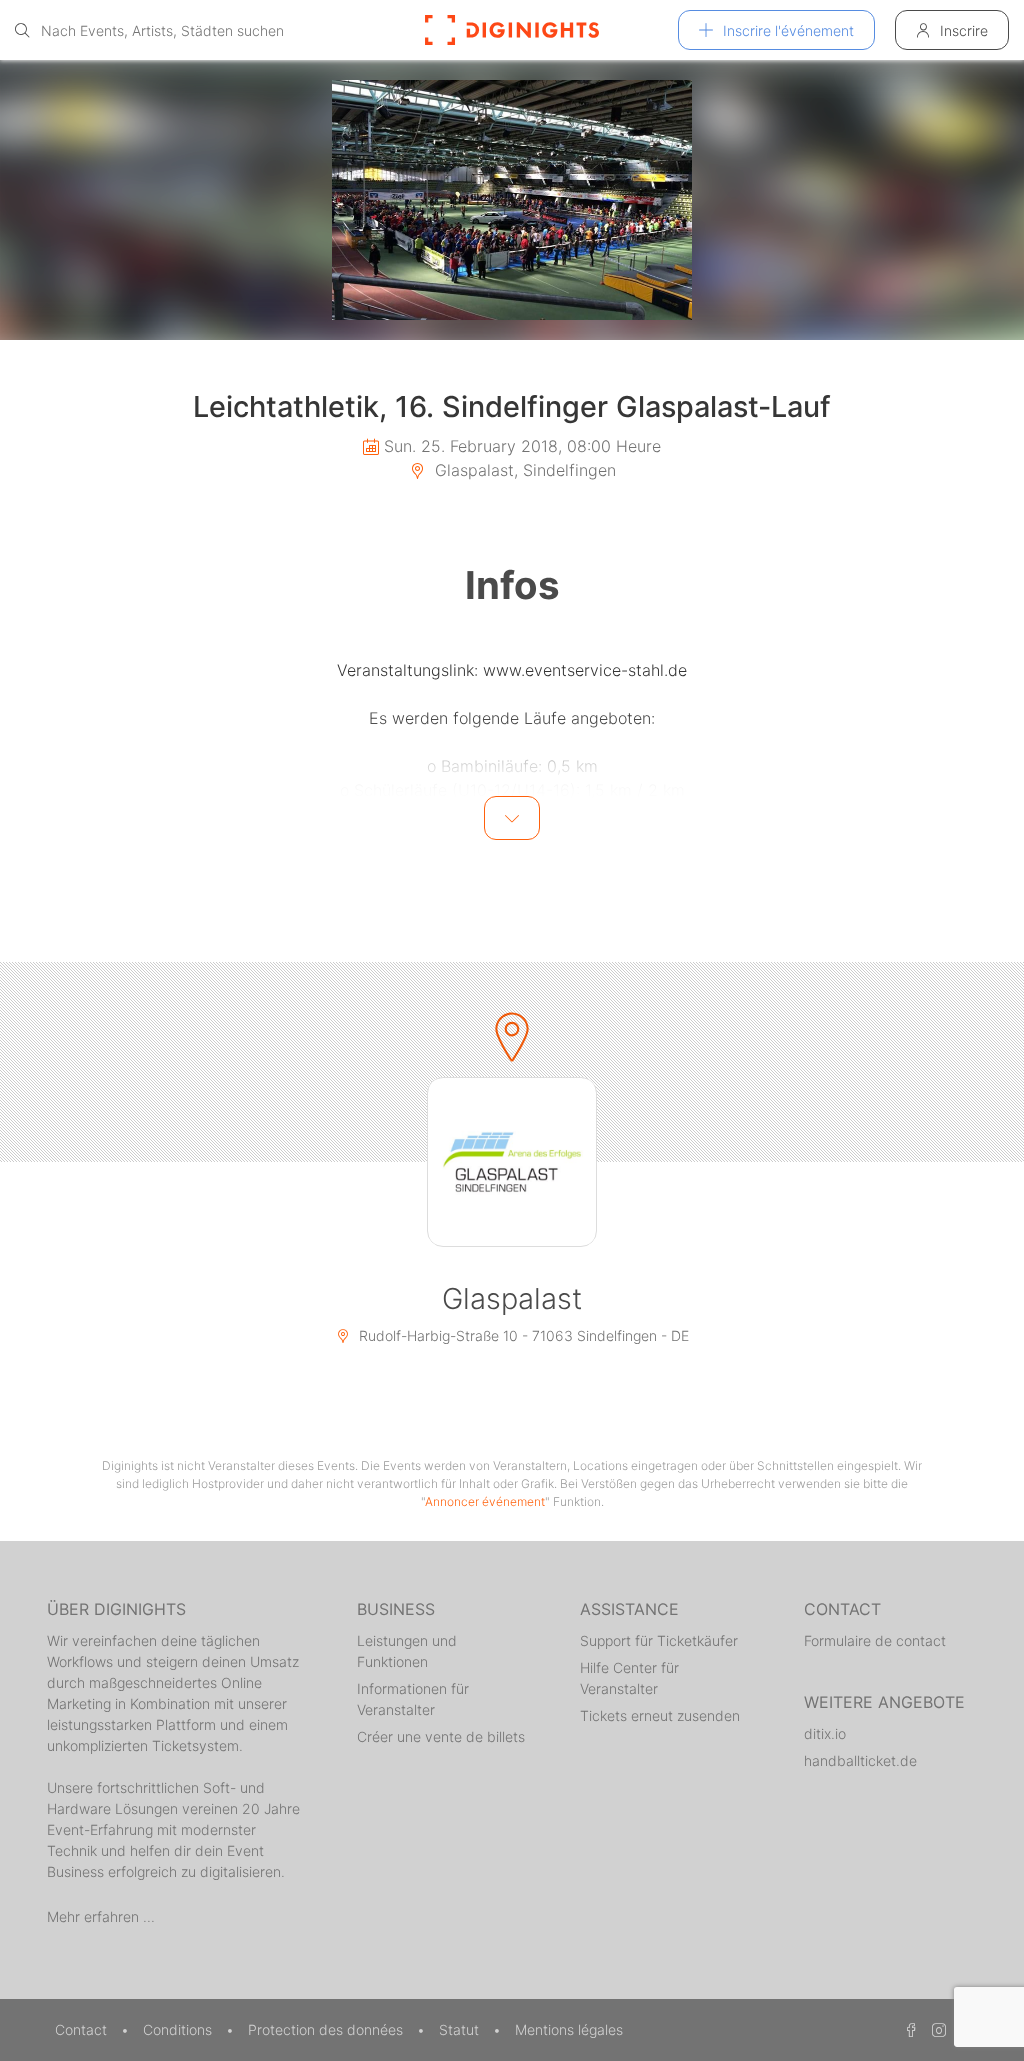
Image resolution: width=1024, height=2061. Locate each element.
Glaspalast (512, 1298)
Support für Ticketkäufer (659, 1640)
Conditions (179, 2029)
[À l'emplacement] (512, 1162)
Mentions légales (569, 2029)
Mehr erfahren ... (101, 1916)
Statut (461, 2029)
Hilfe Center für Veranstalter (629, 1678)
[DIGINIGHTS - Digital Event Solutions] (512, 30)
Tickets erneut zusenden (660, 1715)
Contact (83, 2029)
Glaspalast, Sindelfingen (523, 470)
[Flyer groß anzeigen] (512, 200)
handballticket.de (860, 1760)
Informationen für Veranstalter (413, 1699)
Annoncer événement (485, 1501)
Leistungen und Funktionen (407, 1651)
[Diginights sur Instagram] (936, 2029)
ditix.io (825, 1733)
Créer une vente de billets (441, 1736)
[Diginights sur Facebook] (908, 2029)
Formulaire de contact (875, 1640)
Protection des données (327, 2029)
